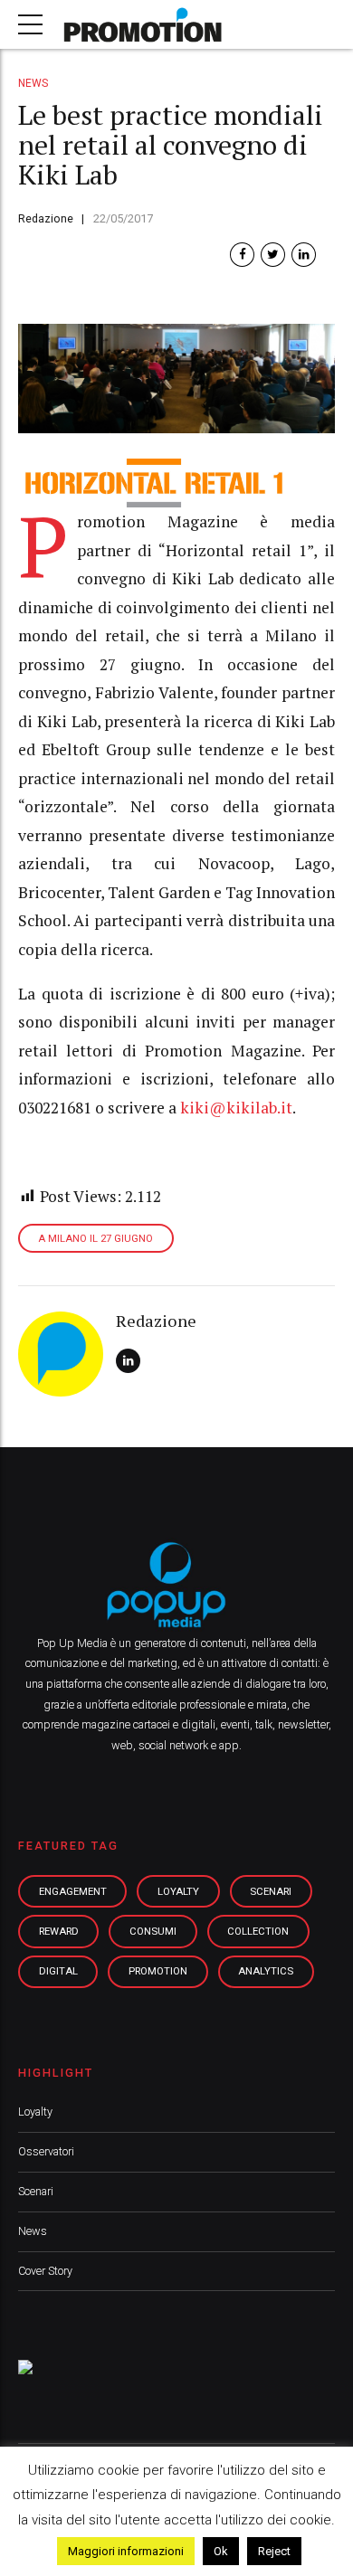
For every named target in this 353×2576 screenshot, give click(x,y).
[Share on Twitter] (273, 255)
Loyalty (35, 2112)
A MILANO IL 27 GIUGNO (95, 1239)
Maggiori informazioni (126, 2551)
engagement (73, 1891)
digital (58, 1971)
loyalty (178, 1891)
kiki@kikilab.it (236, 1108)
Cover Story (45, 2271)
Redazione (46, 218)
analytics (266, 1971)
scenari (271, 1891)
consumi (153, 1931)
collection (258, 1931)
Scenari (36, 2191)
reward (59, 1931)
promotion (158, 1971)
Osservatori (46, 2151)
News (33, 83)
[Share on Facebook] (242, 255)
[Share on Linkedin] (304, 255)
